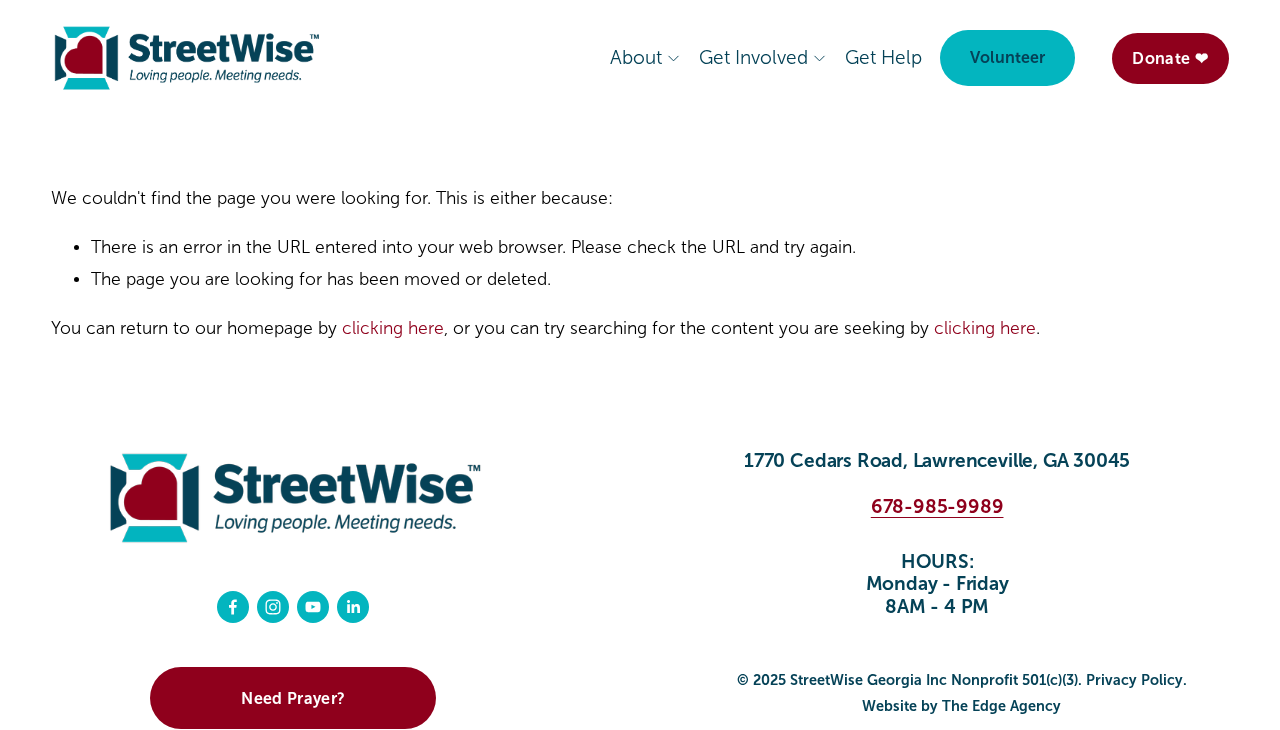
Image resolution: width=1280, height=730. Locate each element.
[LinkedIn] (353, 607)
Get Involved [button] (753, 57)
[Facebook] (233, 607)
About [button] (636, 57)
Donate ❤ (1170, 58)
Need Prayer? (293, 698)
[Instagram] (273, 607)
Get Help (883, 57)
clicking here (393, 328)
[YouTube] (313, 607)
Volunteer (1007, 57)
